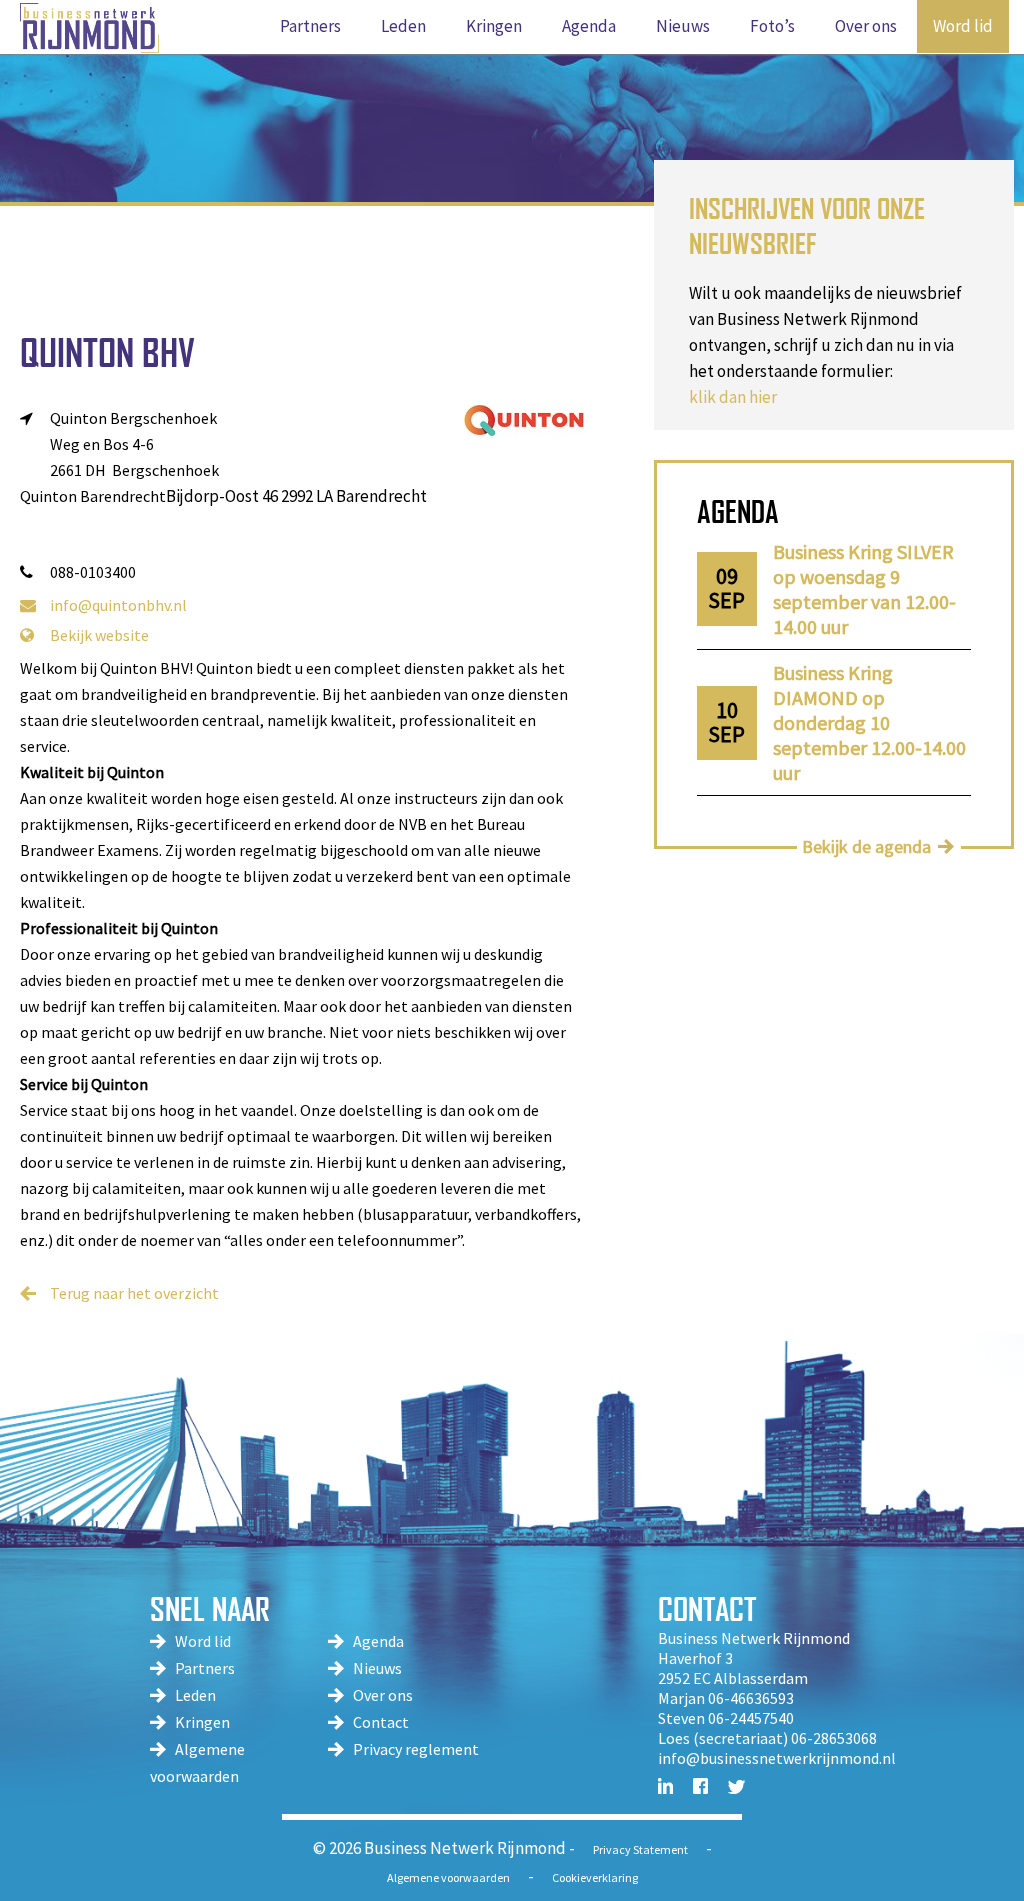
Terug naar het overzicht (134, 1293)
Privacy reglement (416, 1749)
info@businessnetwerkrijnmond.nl (777, 1758)
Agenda (378, 1641)
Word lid (203, 1641)
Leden (195, 1695)
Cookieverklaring (595, 1877)
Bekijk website (99, 635)
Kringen (202, 1722)
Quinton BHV (107, 352)
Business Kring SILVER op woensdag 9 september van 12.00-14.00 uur (864, 589)
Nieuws (377, 1668)
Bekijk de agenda (866, 846)
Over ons (383, 1695)
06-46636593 (751, 1698)
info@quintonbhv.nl (118, 605)
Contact (381, 1722)
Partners (205, 1668)
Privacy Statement (640, 1849)
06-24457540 (751, 1718)
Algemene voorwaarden (448, 1877)
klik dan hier (733, 397)
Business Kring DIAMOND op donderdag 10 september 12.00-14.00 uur (869, 722)
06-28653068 (834, 1738)
